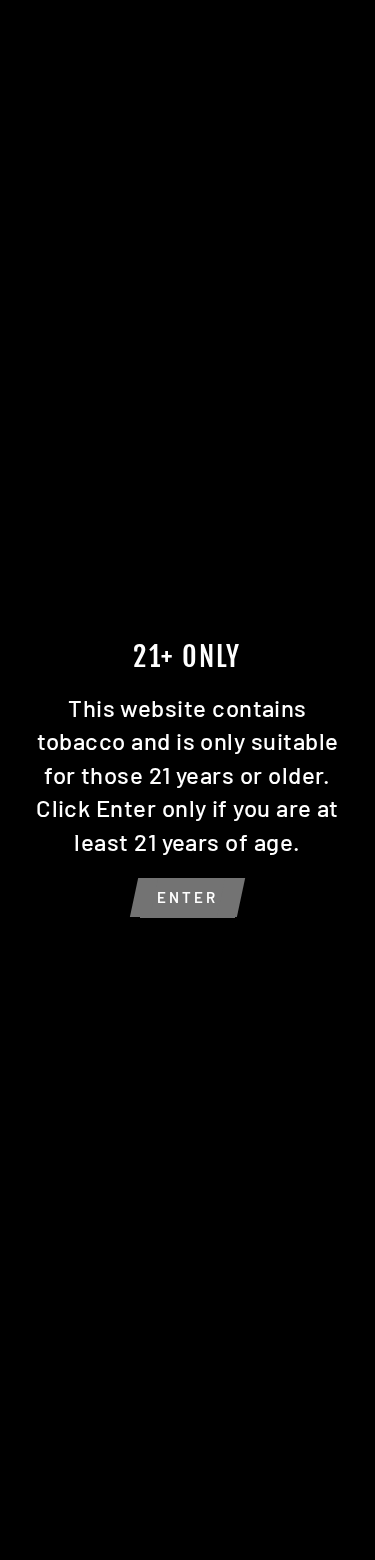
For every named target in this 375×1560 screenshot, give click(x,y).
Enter (187, 897)
